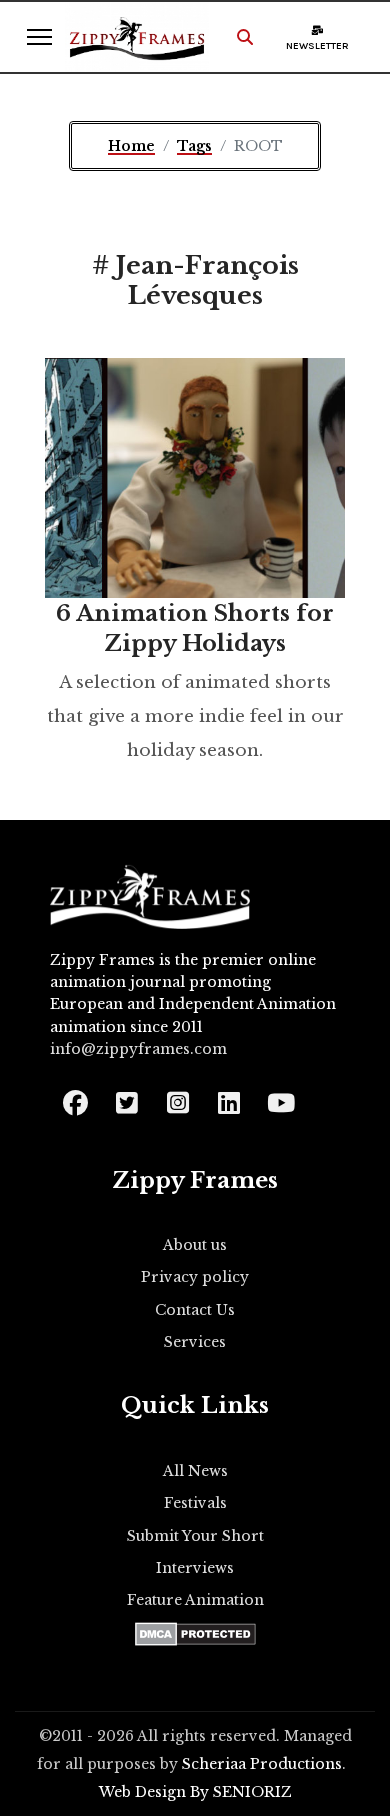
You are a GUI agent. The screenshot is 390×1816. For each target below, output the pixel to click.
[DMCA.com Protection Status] (195, 1634)
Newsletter (317, 46)
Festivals (195, 1503)
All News (195, 1471)
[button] (245, 37)
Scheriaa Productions (262, 1764)
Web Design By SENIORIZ (195, 1792)
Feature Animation (195, 1600)
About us (195, 1245)
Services (195, 1342)
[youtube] (279, 1096)
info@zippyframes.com (138, 1049)
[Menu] (39, 37)
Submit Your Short (195, 1536)
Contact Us (195, 1310)
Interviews (195, 1568)
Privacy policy (195, 1277)
